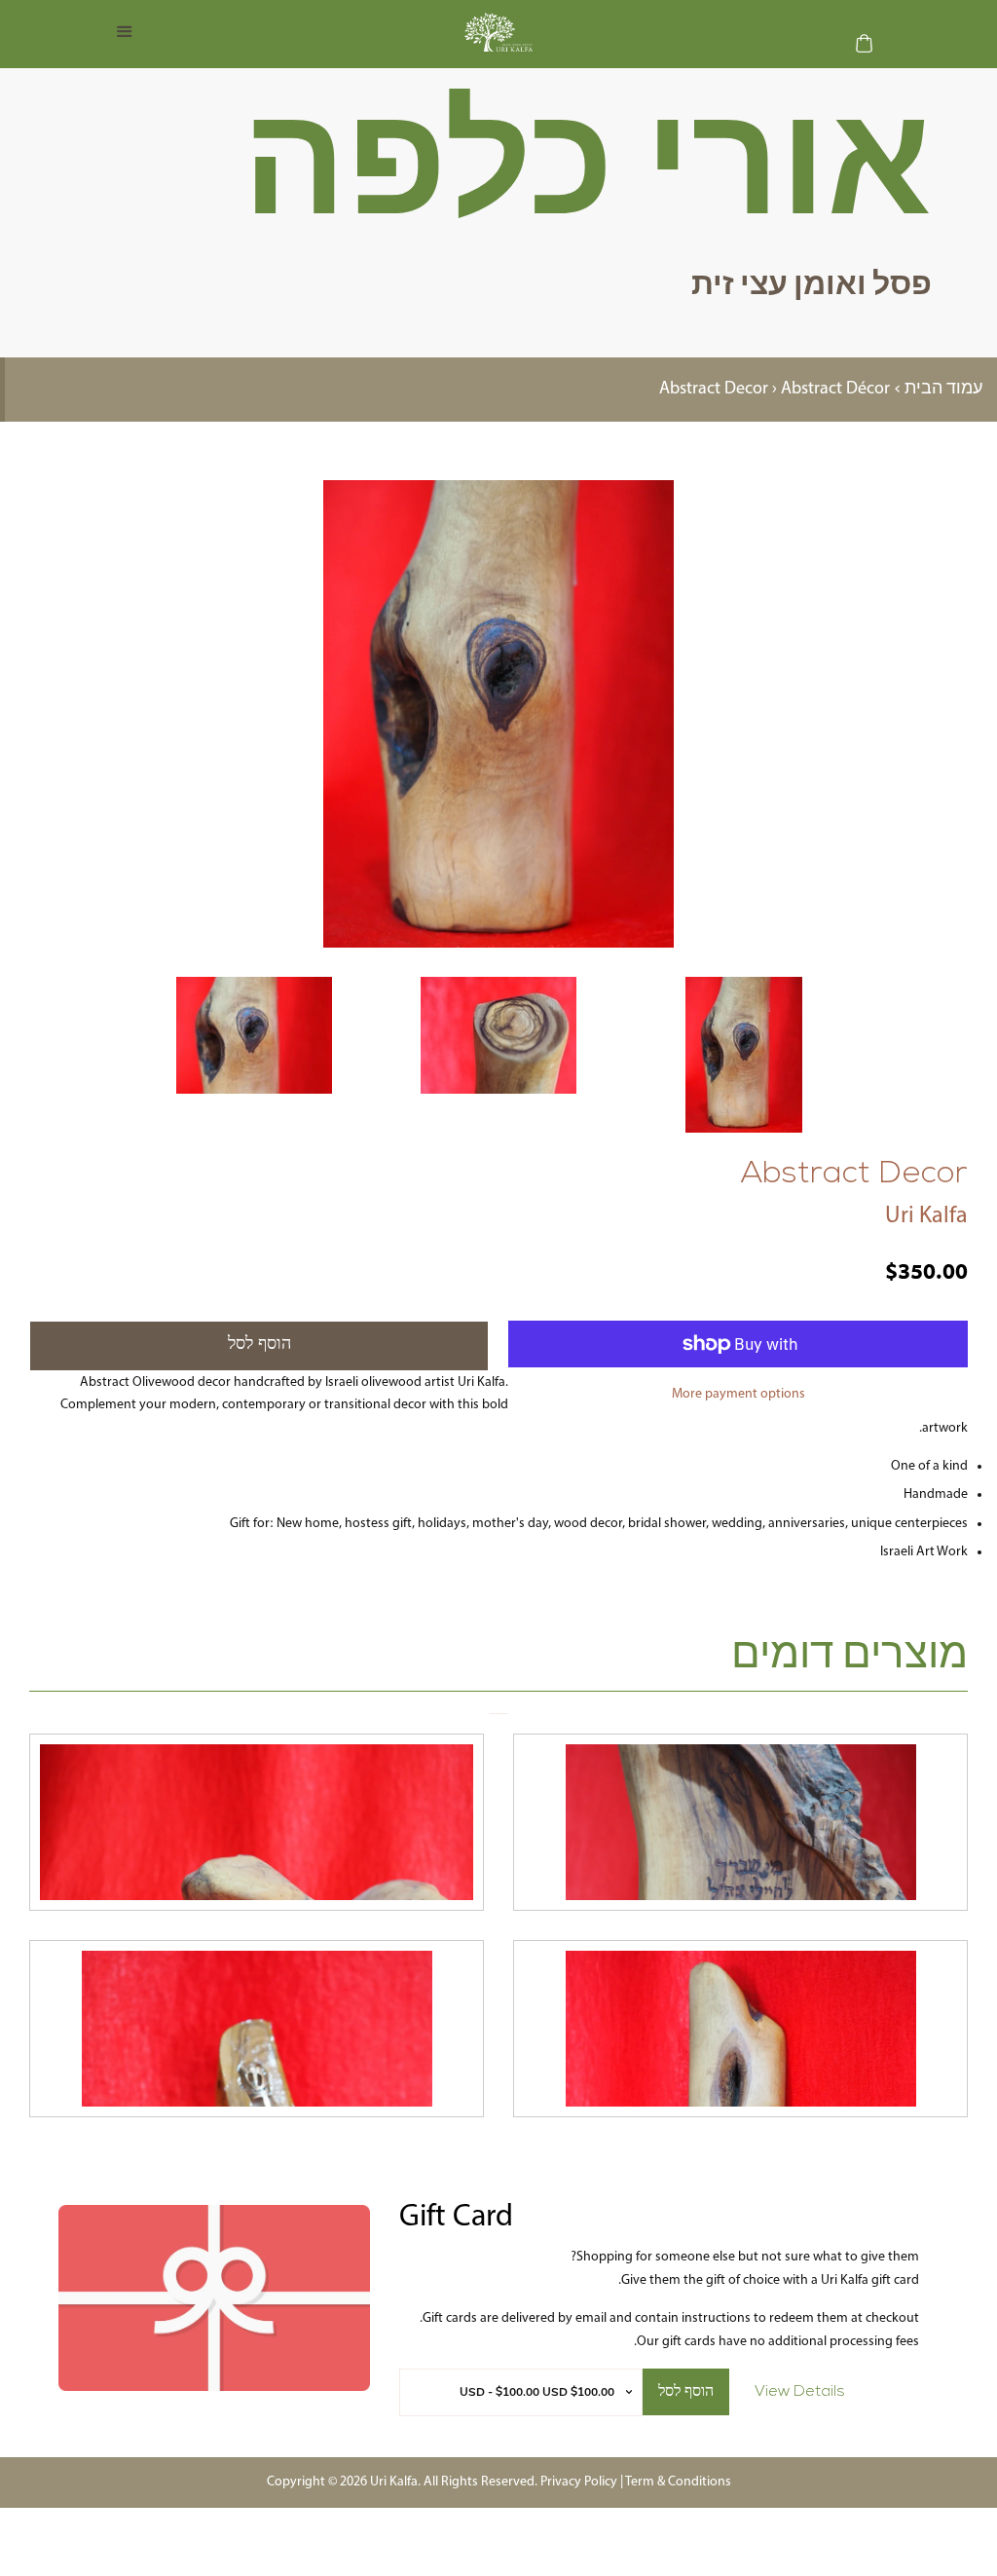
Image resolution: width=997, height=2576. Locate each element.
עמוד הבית (943, 390)
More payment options (739, 1394)
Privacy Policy (579, 2482)
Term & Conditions (678, 2482)
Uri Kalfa (926, 1216)
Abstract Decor (714, 390)
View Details (800, 2392)
